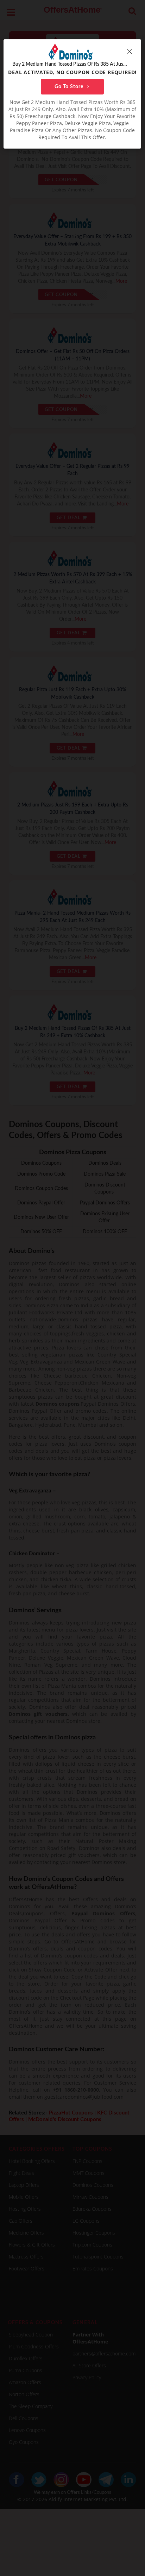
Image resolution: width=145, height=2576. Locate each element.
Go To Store (69, 87)
